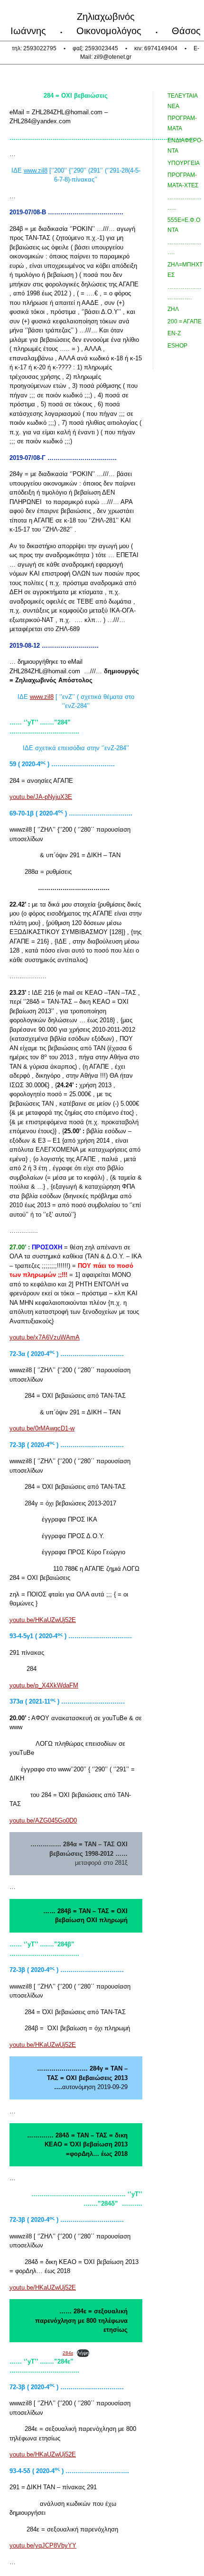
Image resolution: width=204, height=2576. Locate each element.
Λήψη (83, 2353)
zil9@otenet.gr (113, 57)
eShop (177, 346)
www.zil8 (36, 170)
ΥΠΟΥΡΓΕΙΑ (184, 163)
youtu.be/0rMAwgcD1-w (42, 1428)
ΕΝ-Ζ (174, 333)
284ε (68, 2353)
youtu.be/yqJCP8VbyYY (43, 2545)
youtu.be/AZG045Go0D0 (43, 1820)
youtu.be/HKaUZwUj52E (43, 1620)
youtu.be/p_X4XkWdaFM (44, 1685)
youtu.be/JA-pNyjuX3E (41, 797)
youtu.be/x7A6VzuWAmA (45, 1337)
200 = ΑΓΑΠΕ (185, 321)
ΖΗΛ (173, 309)
